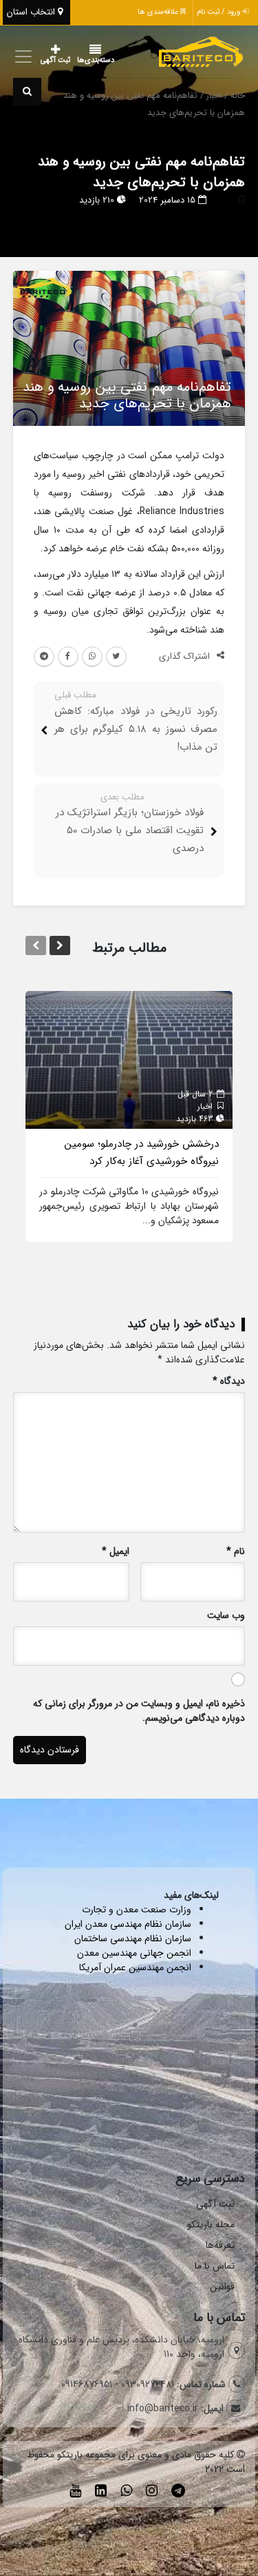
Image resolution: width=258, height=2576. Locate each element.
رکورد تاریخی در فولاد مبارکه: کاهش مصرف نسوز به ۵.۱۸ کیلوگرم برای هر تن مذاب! (136, 729)
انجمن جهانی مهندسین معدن (134, 1953)
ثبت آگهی (55, 60)
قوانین (222, 2287)
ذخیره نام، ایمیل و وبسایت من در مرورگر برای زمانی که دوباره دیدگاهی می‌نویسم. (139, 1711)
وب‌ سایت (226, 1616)
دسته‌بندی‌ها (96, 60)
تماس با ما (215, 2266)
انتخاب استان (32, 12)
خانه (238, 96)
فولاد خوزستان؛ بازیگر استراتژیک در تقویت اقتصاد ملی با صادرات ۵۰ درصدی (130, 830)
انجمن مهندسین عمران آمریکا (135, 1967)
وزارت (180, 1910)
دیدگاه (229, 1381)
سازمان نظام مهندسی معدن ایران (128, 1924)
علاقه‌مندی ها (159, 12)
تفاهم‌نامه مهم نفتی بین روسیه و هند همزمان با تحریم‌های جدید (141, 172)
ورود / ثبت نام (219, 12)
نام (236, 1552)
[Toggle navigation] (22, 57)
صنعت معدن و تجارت (126, 1910)
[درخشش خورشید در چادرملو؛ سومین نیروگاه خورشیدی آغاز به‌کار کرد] (129, 1059)
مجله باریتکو (211, 2225)
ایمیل (116, 1552)
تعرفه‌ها (220, 2245)
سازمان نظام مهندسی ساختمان (133, 1939)
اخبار (214, 96)
